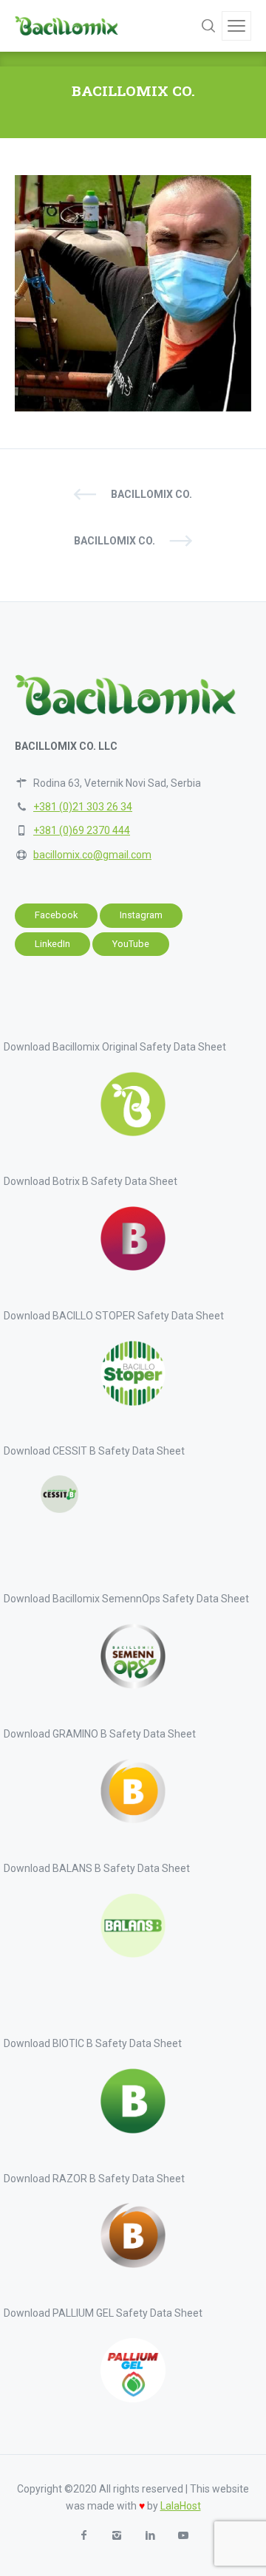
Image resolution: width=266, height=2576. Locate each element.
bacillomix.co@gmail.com (92, 855)
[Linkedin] (150, 2536)
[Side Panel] (236, 26)
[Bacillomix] (66, 26)
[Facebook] (83, 2536)
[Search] (208, 26)
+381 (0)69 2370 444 (82, 830)
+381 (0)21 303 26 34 (83, 807)
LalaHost (181, 2506)
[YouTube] (183, 2536)
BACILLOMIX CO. (151, 494)
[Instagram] (116, 2536)
